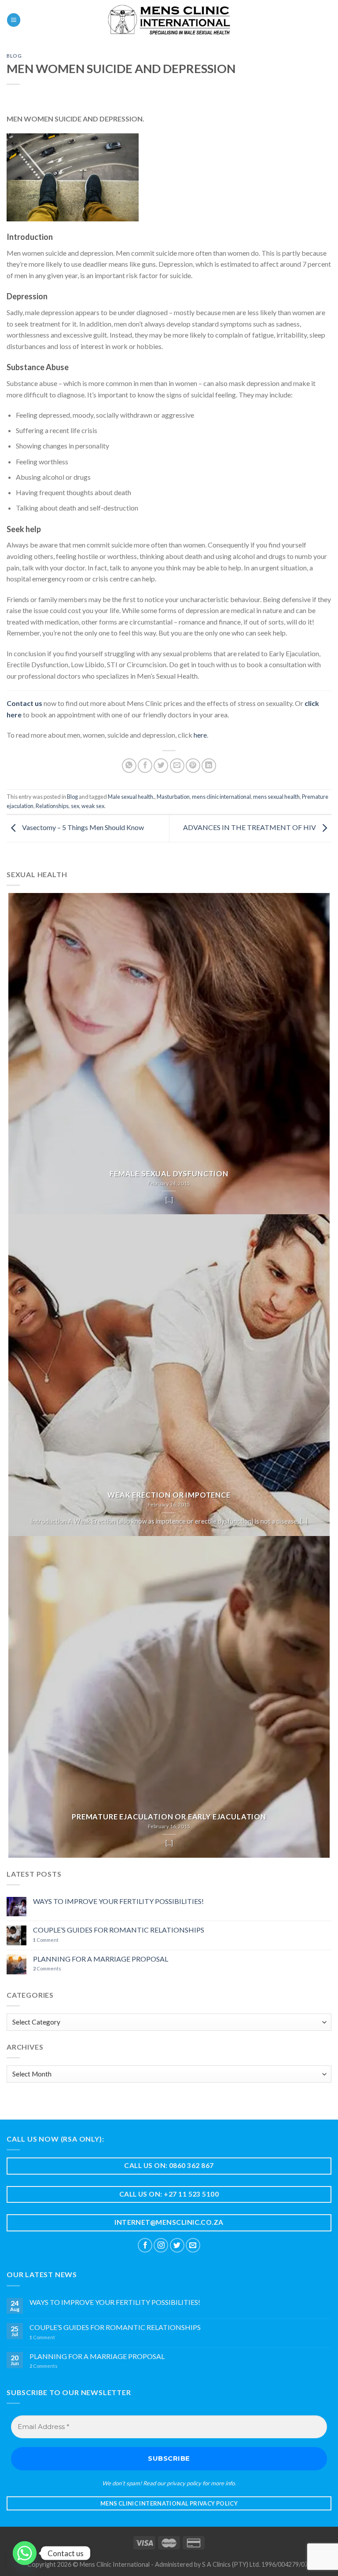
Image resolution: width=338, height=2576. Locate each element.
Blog (14, 56)
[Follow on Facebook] (145, 2245)
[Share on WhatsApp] (129, 766)
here (200, 735)
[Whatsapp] (25, 2553)
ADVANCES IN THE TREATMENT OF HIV (250, 827)
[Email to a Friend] (177, 766)
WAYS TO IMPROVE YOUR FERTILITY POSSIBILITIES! (118, 1901)
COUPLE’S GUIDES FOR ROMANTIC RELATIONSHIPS (119, 1930)
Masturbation (173, 797)
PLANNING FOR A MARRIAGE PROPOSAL (101, 1959)
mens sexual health (276, 797)
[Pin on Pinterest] (193, 766)
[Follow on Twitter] (177, 2245)
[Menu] (14, 20)
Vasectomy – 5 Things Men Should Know (82, 827)
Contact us (24, 703)
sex (75, 806)
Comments (47, 1968)
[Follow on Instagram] (161, 2245)
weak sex (93, 806)
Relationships (52, 806)
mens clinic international (221, 797)
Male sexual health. (131, 797)
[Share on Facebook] (145, 766)
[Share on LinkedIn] (209, 766)
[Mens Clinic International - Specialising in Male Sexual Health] (169, 20)
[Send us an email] (193, 2245)
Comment (46, 1940)
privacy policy (184, 2483)
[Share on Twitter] (161, 766)
